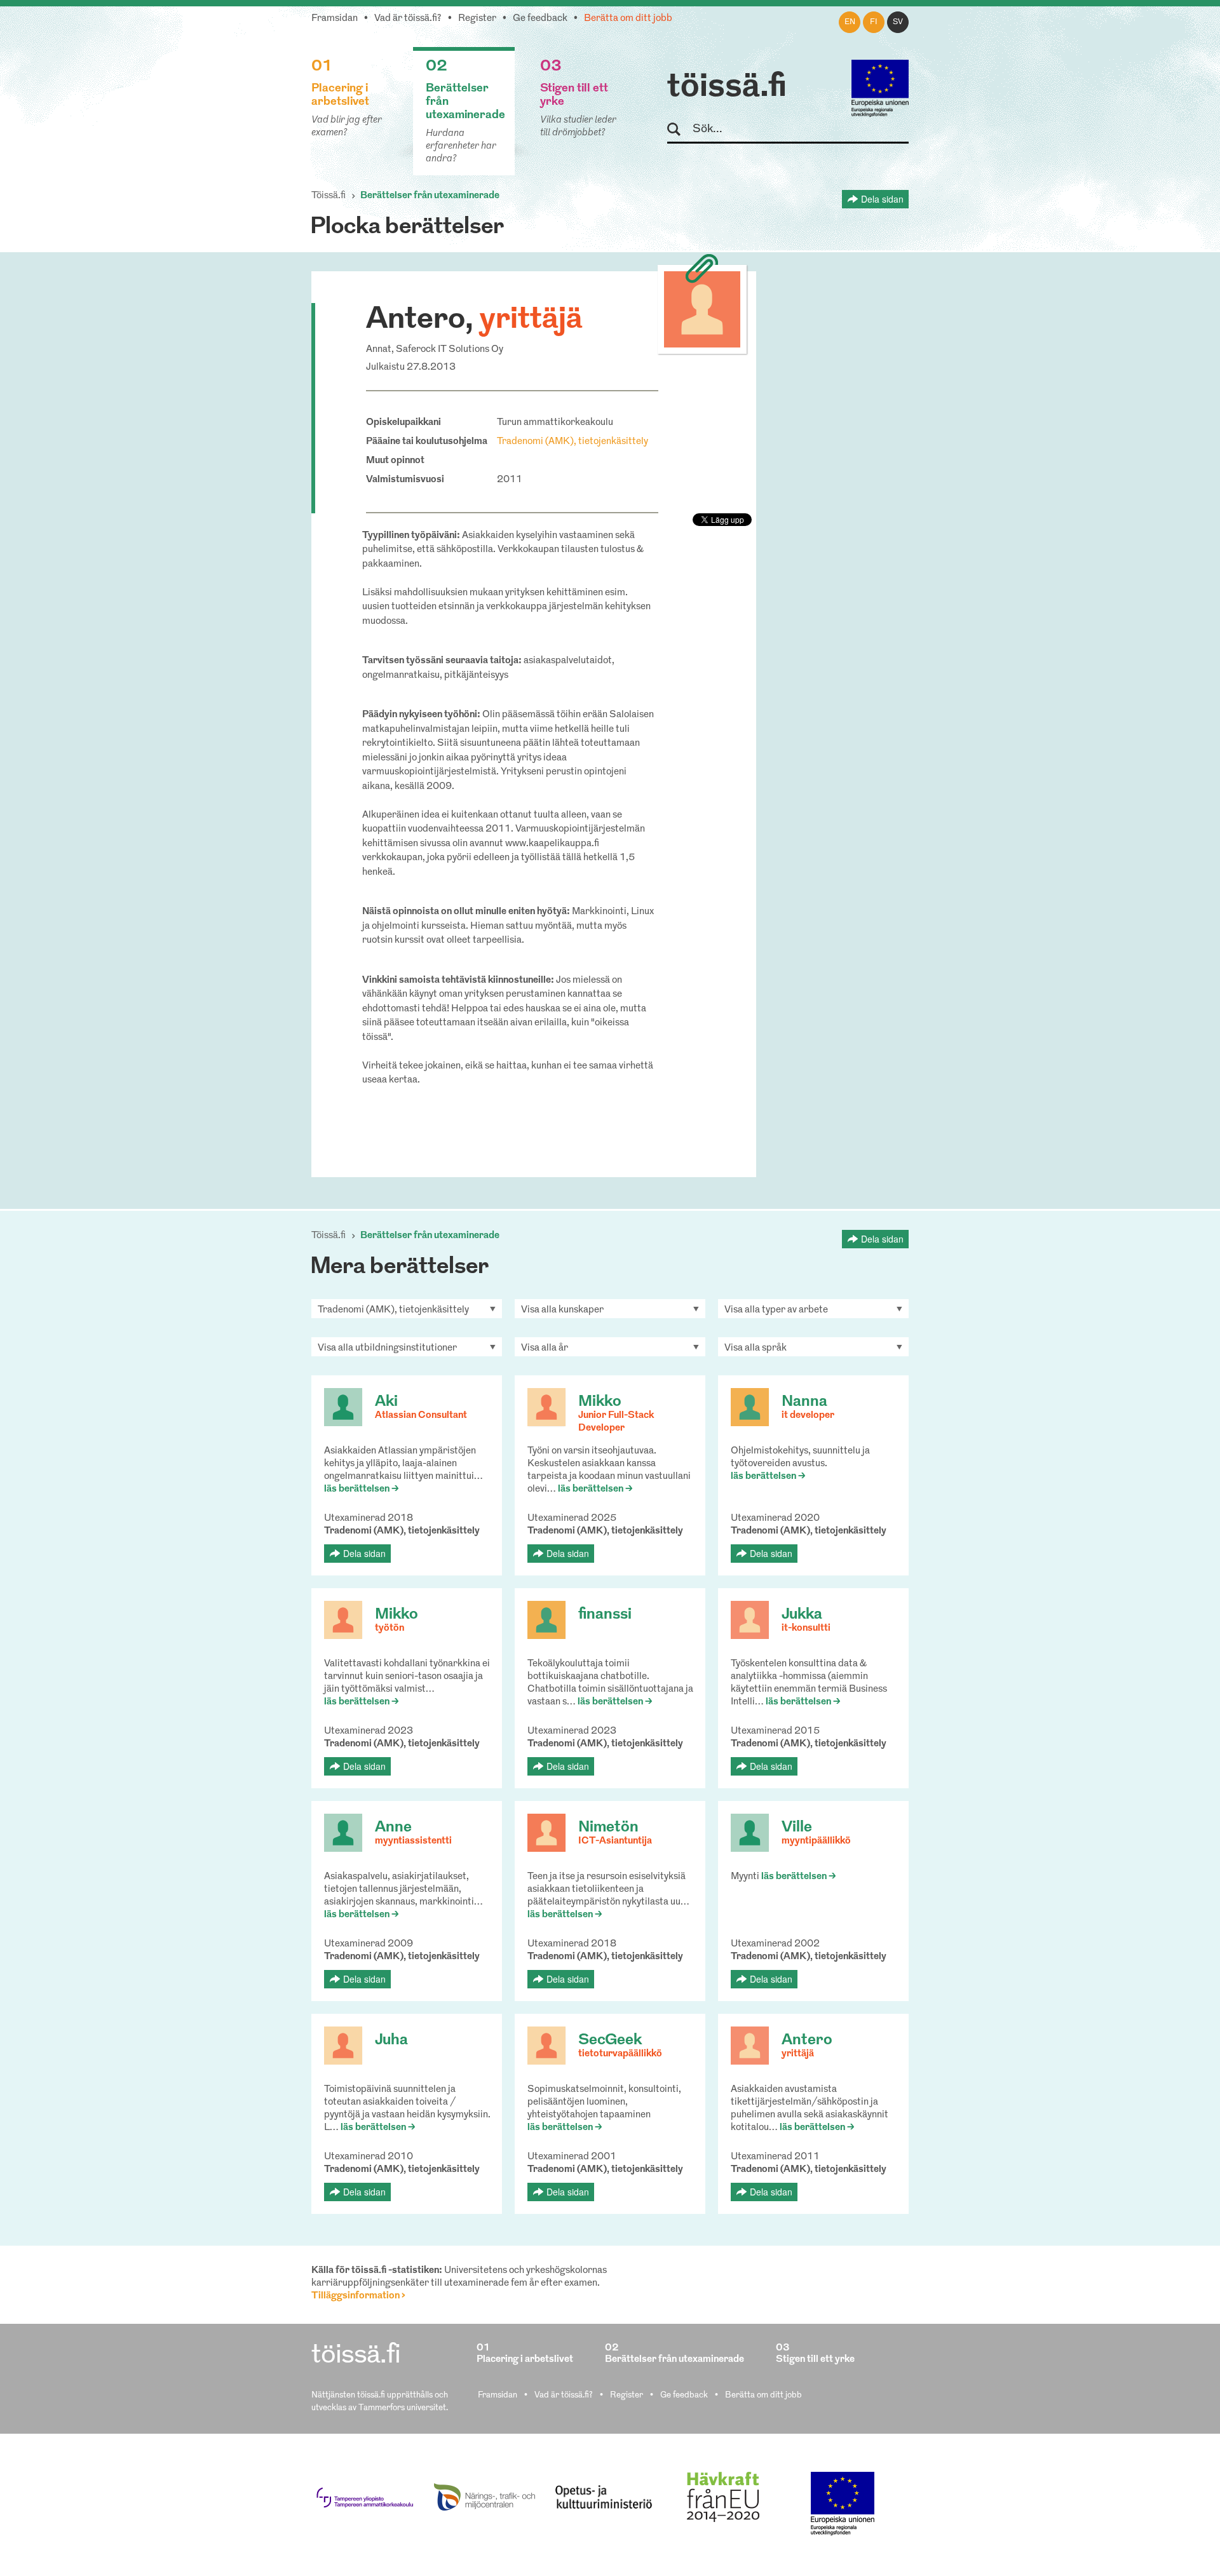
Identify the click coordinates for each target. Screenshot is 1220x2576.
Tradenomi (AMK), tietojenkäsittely (573, 442)
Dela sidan (882, 199)
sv (898, 22)
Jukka (802, 1615)
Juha (391, 2040)
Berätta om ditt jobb (628, 19)
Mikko (600, 1402)
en (850, 22)
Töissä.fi (329, 196)
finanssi (605, 1615)
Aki (386, 1402)
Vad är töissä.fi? (408, 19)
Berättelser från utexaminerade (430, 196)
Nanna (804, 1402)
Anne (393, 1828)
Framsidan (335, 19)
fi (874, 22)
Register (477, 19)
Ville (797, 1828)
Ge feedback (540, 19)
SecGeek (610, 2040)
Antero (807, 2040)
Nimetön (608, 1828)
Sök (680, 130)
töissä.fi (727, 88)
